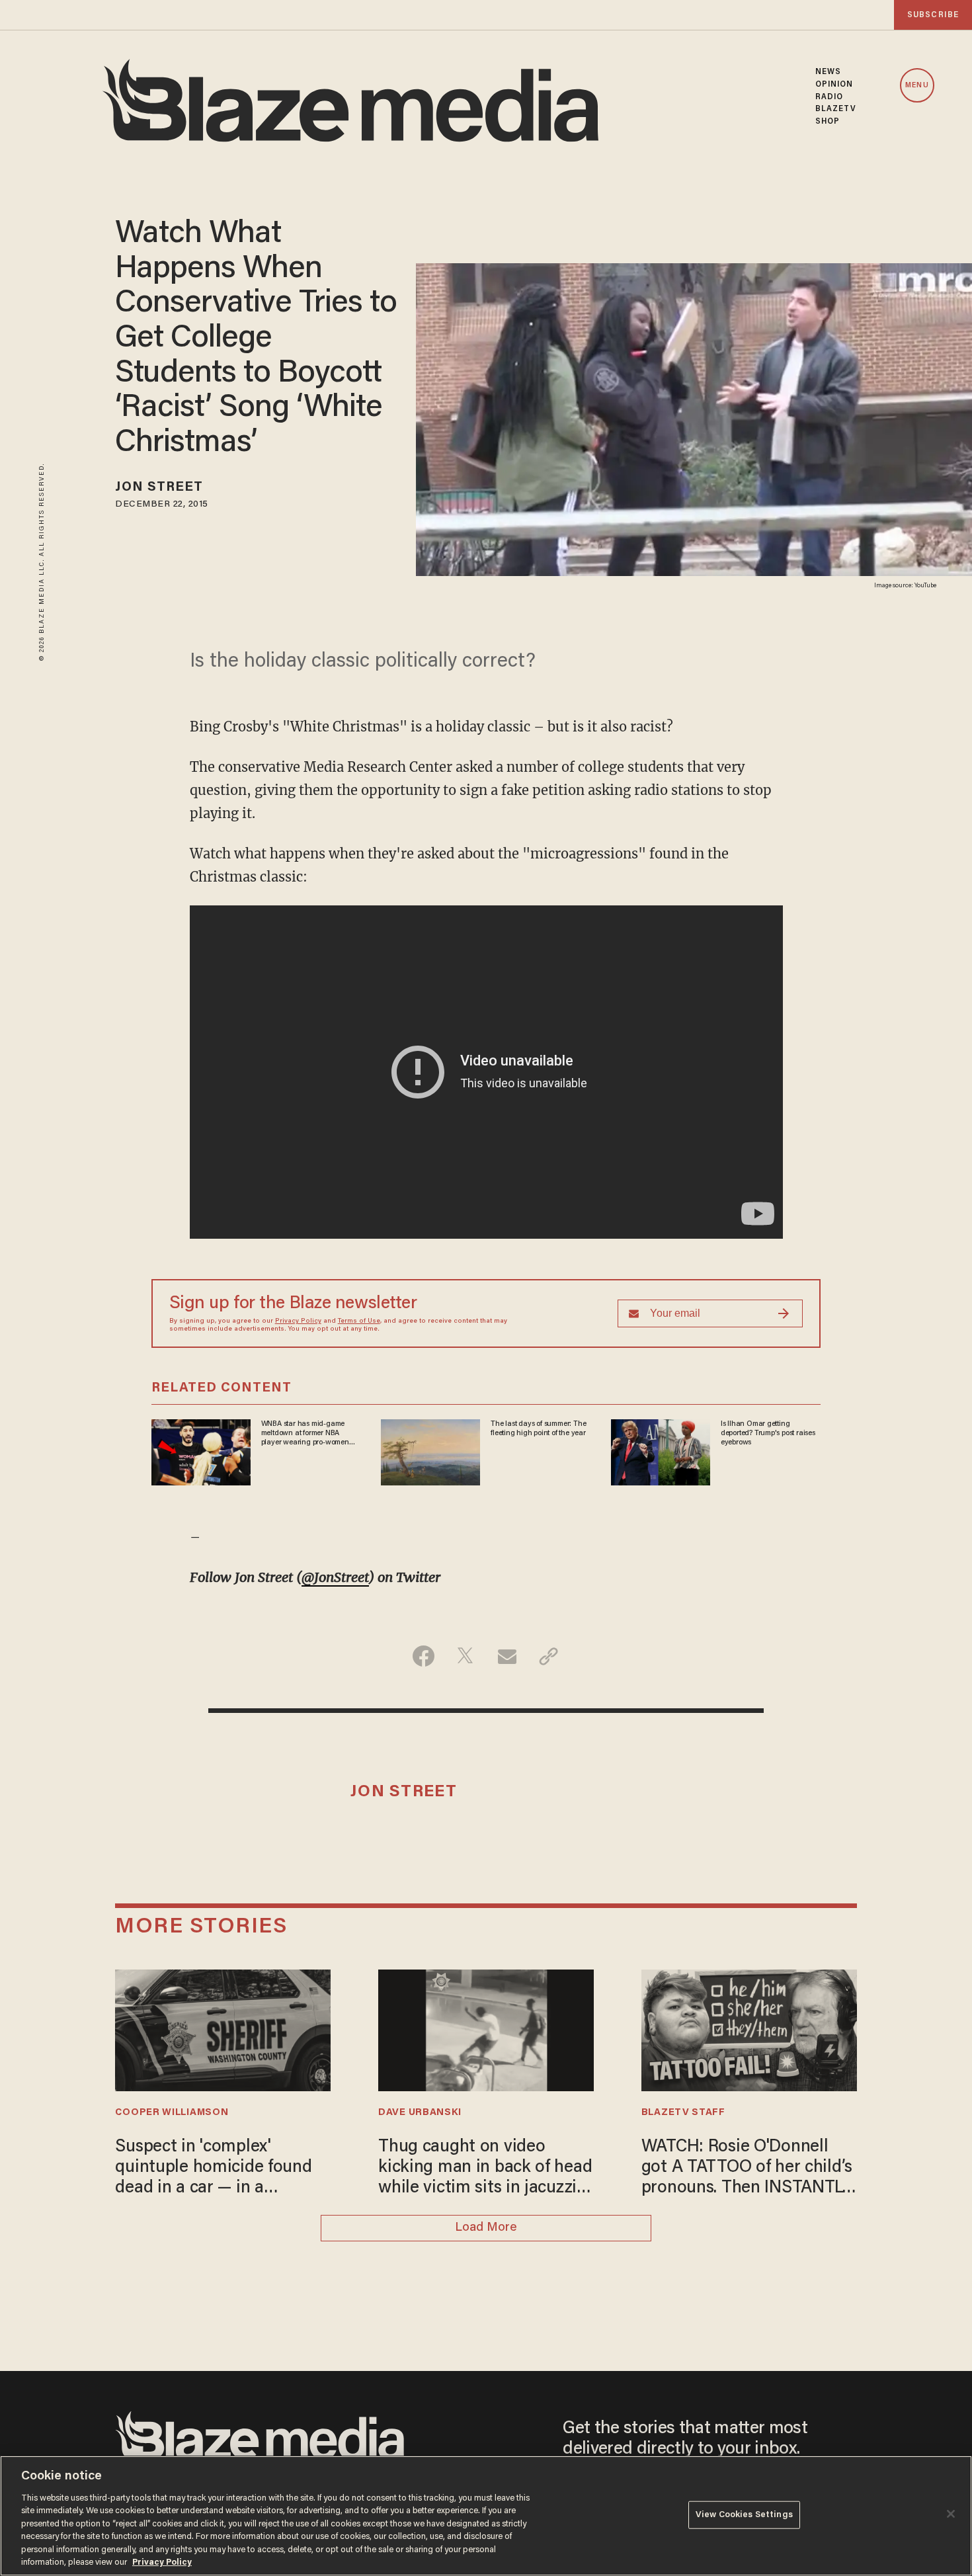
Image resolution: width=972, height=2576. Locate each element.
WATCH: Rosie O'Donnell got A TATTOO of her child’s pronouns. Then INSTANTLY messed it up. (747, 2169)
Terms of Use (359, 1321)
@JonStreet (335, 1577)
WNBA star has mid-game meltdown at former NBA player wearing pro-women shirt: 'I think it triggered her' (307, 1434)
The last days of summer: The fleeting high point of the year (538, 1429)
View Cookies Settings (744, 2515)
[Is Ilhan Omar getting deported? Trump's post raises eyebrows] (661, 1451)
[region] (486, 2516)
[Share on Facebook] (424, 1656)
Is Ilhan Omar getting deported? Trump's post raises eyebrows (768, 1433)
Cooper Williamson (172, 2113)
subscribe (933, 15)
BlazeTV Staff (683, 2113)
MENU (917, 86)
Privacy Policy (298, 1321)
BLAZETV (836, 109)
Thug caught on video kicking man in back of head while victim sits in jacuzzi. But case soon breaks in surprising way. (485, 2169)
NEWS (828, 72)
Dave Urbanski (420, 2113)
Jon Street (159, 487)
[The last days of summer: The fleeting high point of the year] (430, 1451)
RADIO (830, 97)
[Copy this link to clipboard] (548, 1656)
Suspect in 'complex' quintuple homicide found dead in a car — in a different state (213, 2169)
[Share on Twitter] (465, 1656)
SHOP (828, 122)
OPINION (834, 85)
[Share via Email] (507, 1656)
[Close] (951, 2514)
